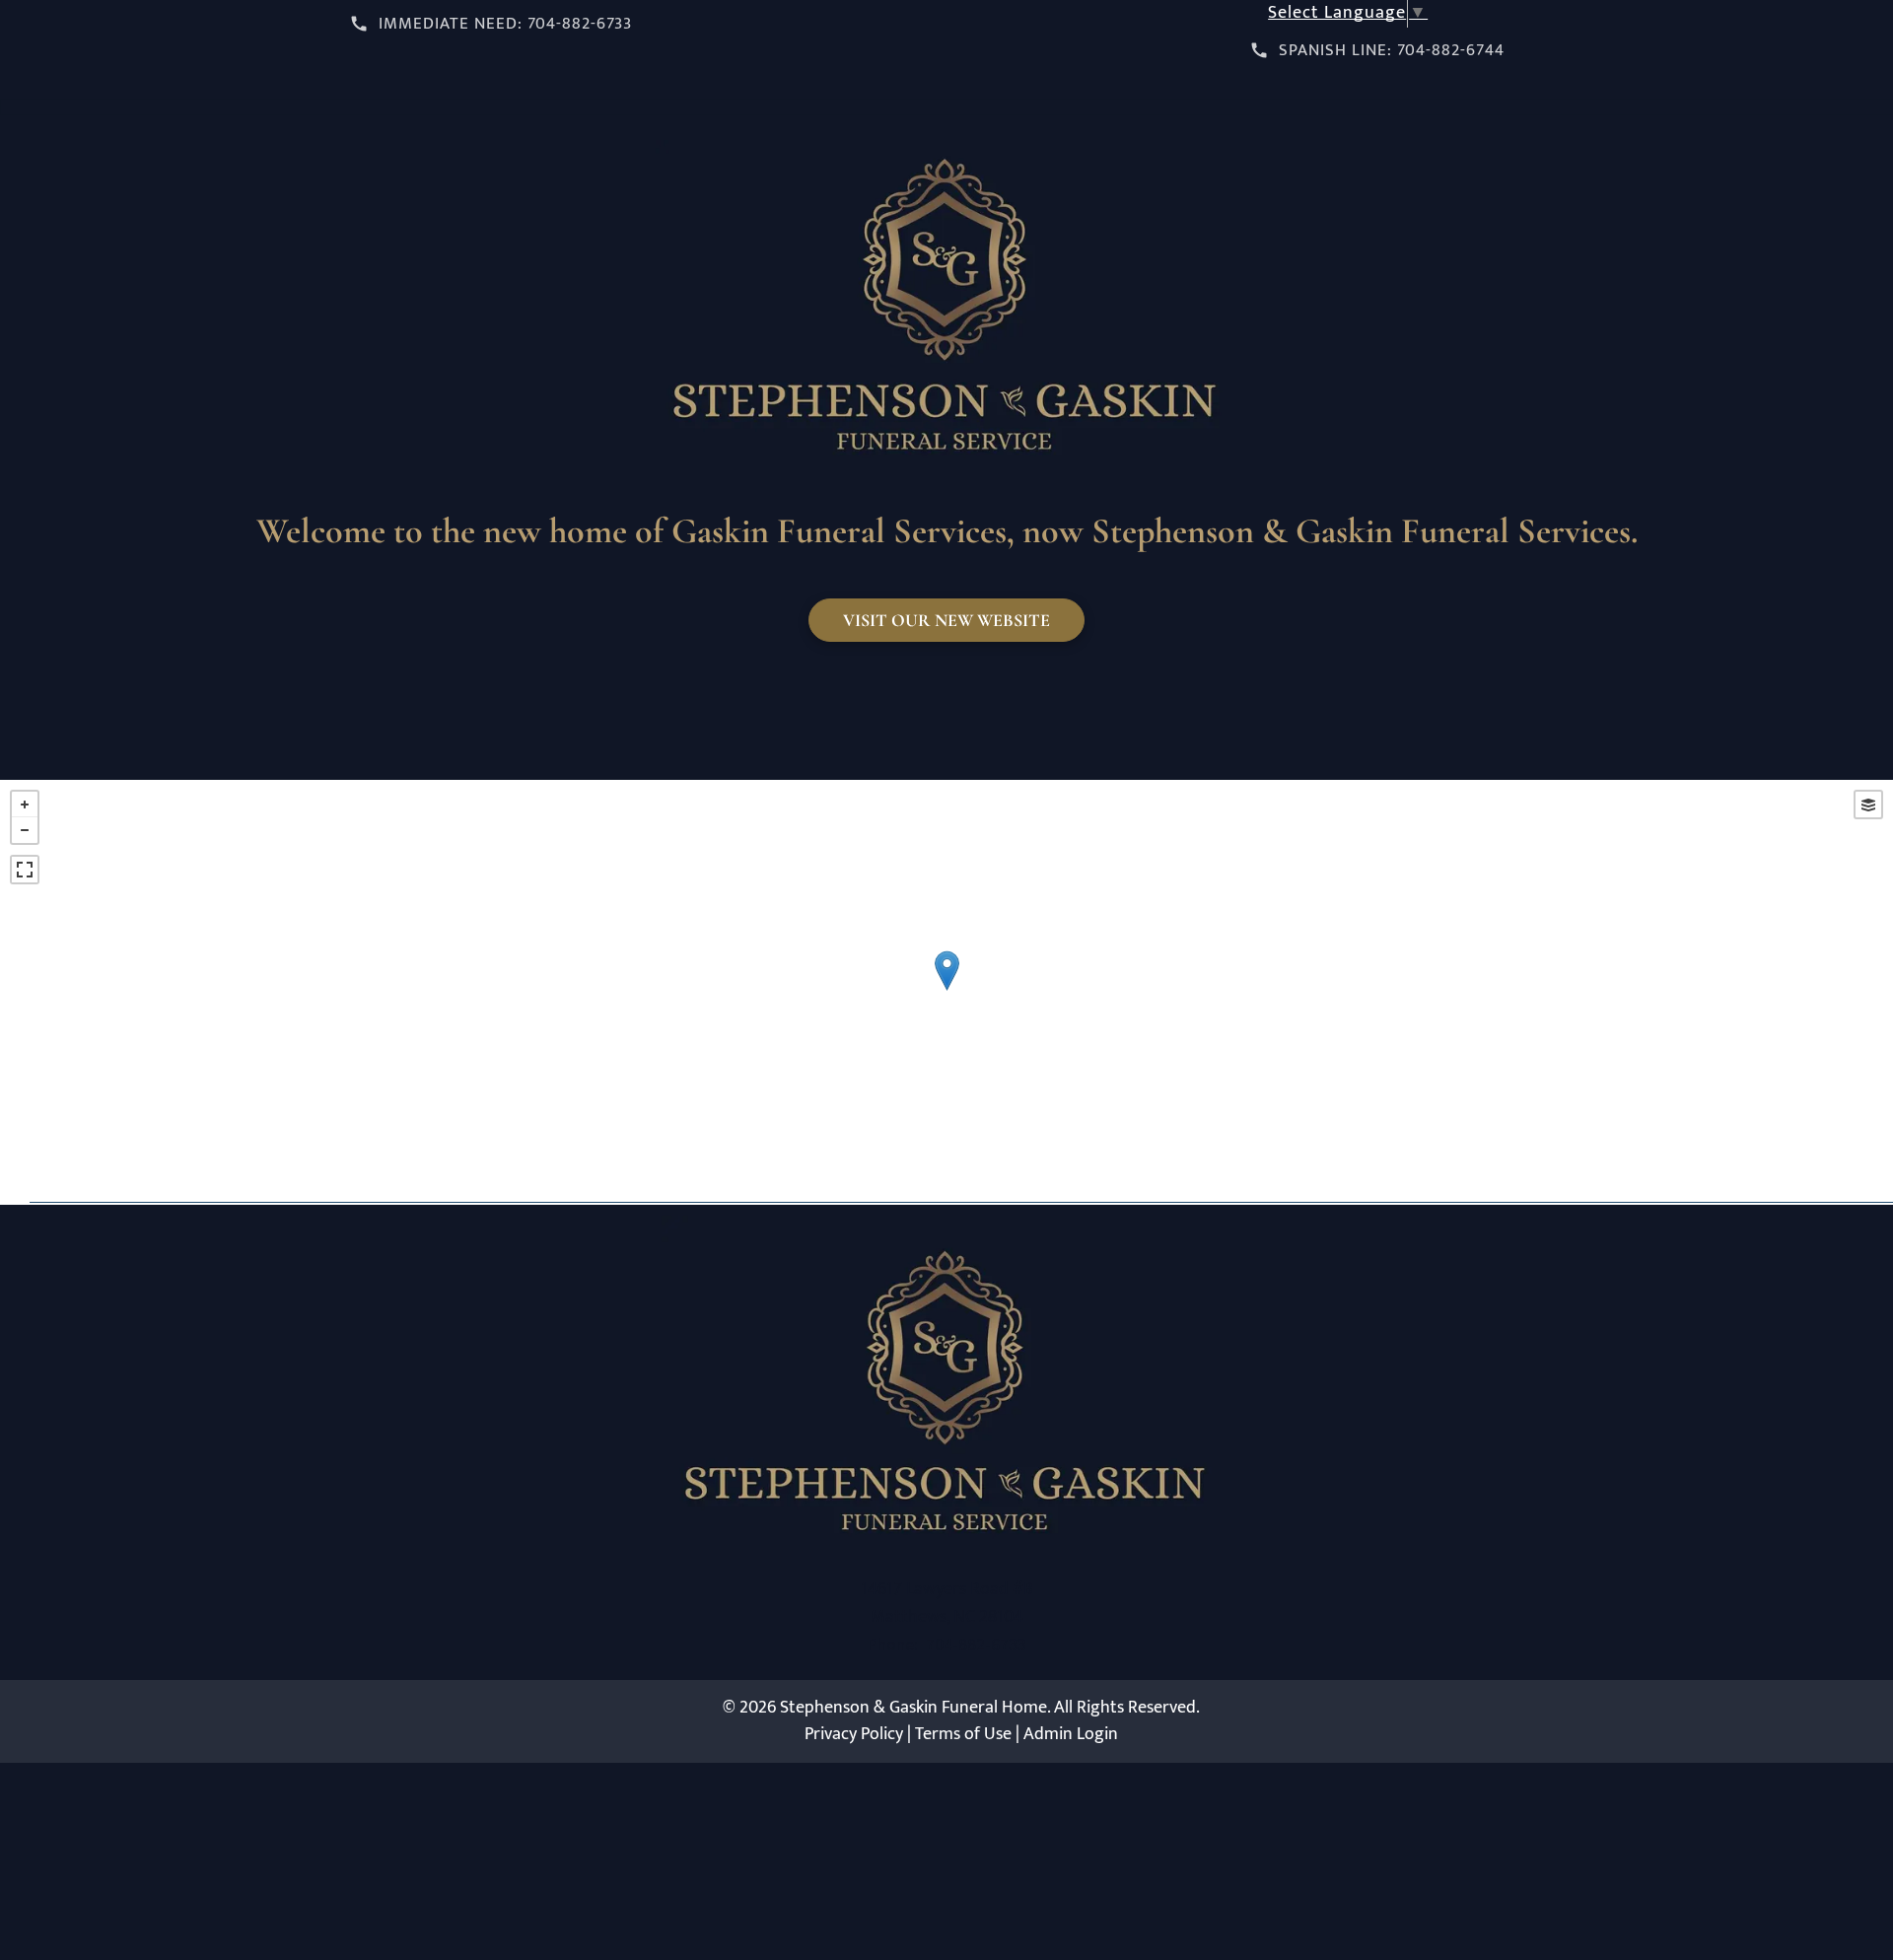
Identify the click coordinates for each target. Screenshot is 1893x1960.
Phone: (892, 1644)
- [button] (25, 830)
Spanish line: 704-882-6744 (1392, 50)
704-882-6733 (976, 1644)
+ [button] (25, 805)
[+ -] (946, 991)
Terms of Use (963, 1734)
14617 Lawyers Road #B (947, 1589)
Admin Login (1071, 1734)
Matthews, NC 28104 (947, 1617)
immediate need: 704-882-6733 (505, 24)
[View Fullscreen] (25, 870)
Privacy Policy (854, 1734)
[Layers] (1868, 805)
